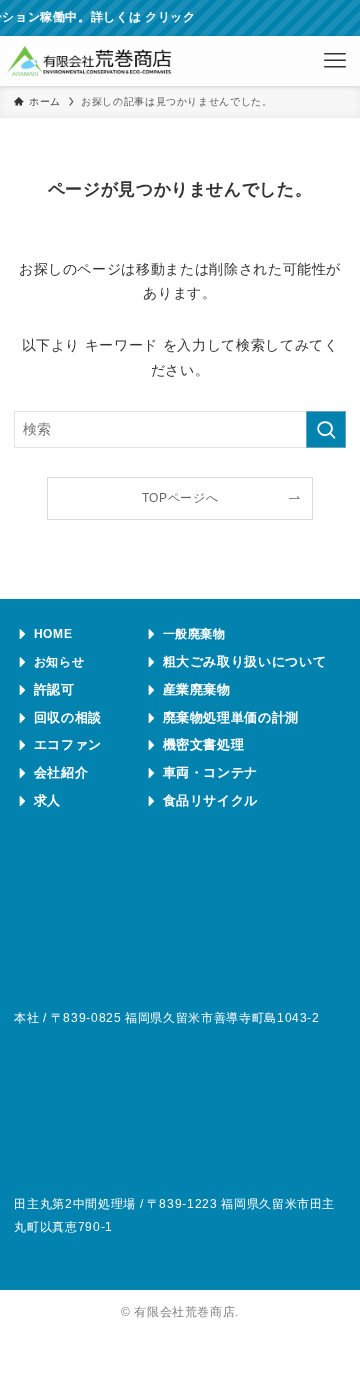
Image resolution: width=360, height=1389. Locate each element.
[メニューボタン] (335, 61)
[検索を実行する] (326, 429)
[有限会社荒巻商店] (88, 61)
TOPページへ (180, 498)
